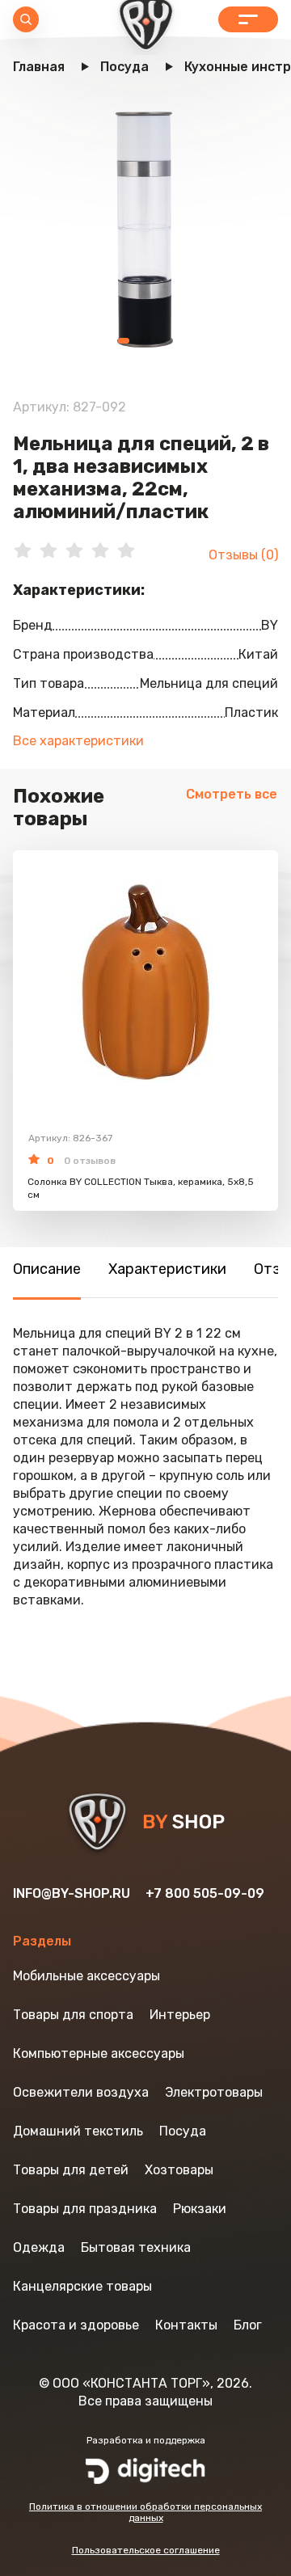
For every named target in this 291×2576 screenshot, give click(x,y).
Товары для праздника (85, 2209)
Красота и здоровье (76, 2325)
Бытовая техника (136, 2247)
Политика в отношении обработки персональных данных (145, 2512)
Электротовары (214, 2092)
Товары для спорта (73, 2015)
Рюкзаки (200, 2209)
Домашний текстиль (78, 2131)
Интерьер (180, 2015)
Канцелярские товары (82, 2286)
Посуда (183, 2131)
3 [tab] (142, 341)
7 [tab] (171, 341)
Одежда (39, 2247)
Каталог (248, 19)
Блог (248, 2325)
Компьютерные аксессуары (99, 2053)
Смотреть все (232, 794)
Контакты (186, 2325)
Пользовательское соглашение (146, 2550)
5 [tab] (156, 341)
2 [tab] (135, 341)
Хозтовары (179, 2170)
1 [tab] (124, 341)
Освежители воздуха (81, 2092)
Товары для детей (71, 2170)
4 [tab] (149, 341)
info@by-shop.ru (72, 1893)
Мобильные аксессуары (86, 1976)
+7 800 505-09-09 (205, 1893)
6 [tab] (164, 341)
